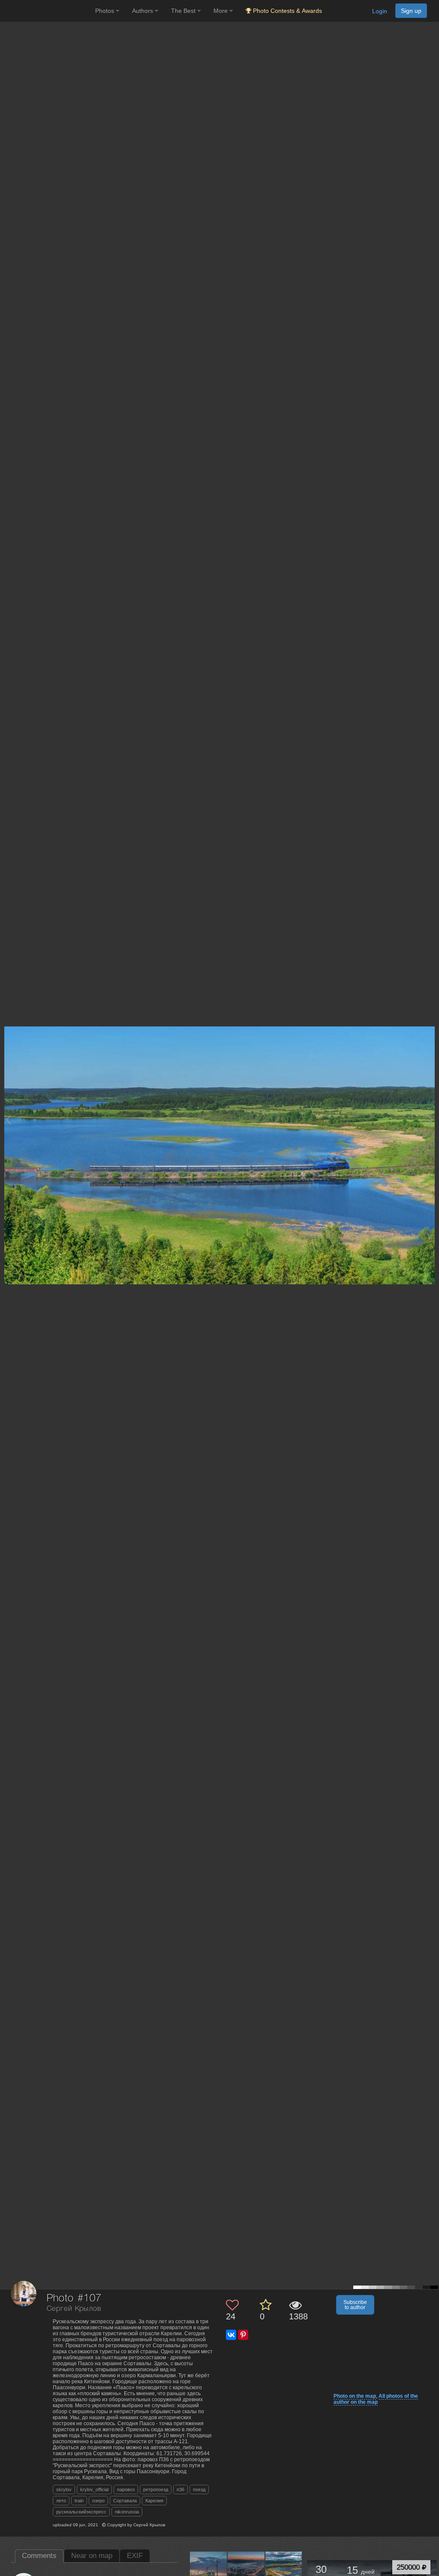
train (79, 2501)
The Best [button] (184, 11)
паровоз (126, 2489)
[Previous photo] (8, 1120)
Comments (39, 2556)
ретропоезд (156, 2489)
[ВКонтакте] (231, 2335)
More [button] (221, 11)
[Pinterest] (243, 2335)
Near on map (92, 2556)
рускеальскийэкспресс (81, 2512)
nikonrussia (127, 2512)
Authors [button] (143, 11)
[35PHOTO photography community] (47, 11)
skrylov (64, 2489)
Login (380, 11)
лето (61, 2501)
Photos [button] (105, 11)
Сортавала (125, 2501)
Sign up (411, 11)
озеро (98, 2501)
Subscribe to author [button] (355, 2305)
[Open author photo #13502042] (284, 2570)
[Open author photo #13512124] (246, 2570)
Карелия (154, 2501)
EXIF (135, 2556)
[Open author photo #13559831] (209, 2570)
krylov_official (94, 2489)
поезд (199, 2489)
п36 (180, 2489)
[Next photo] (430, 1120)
